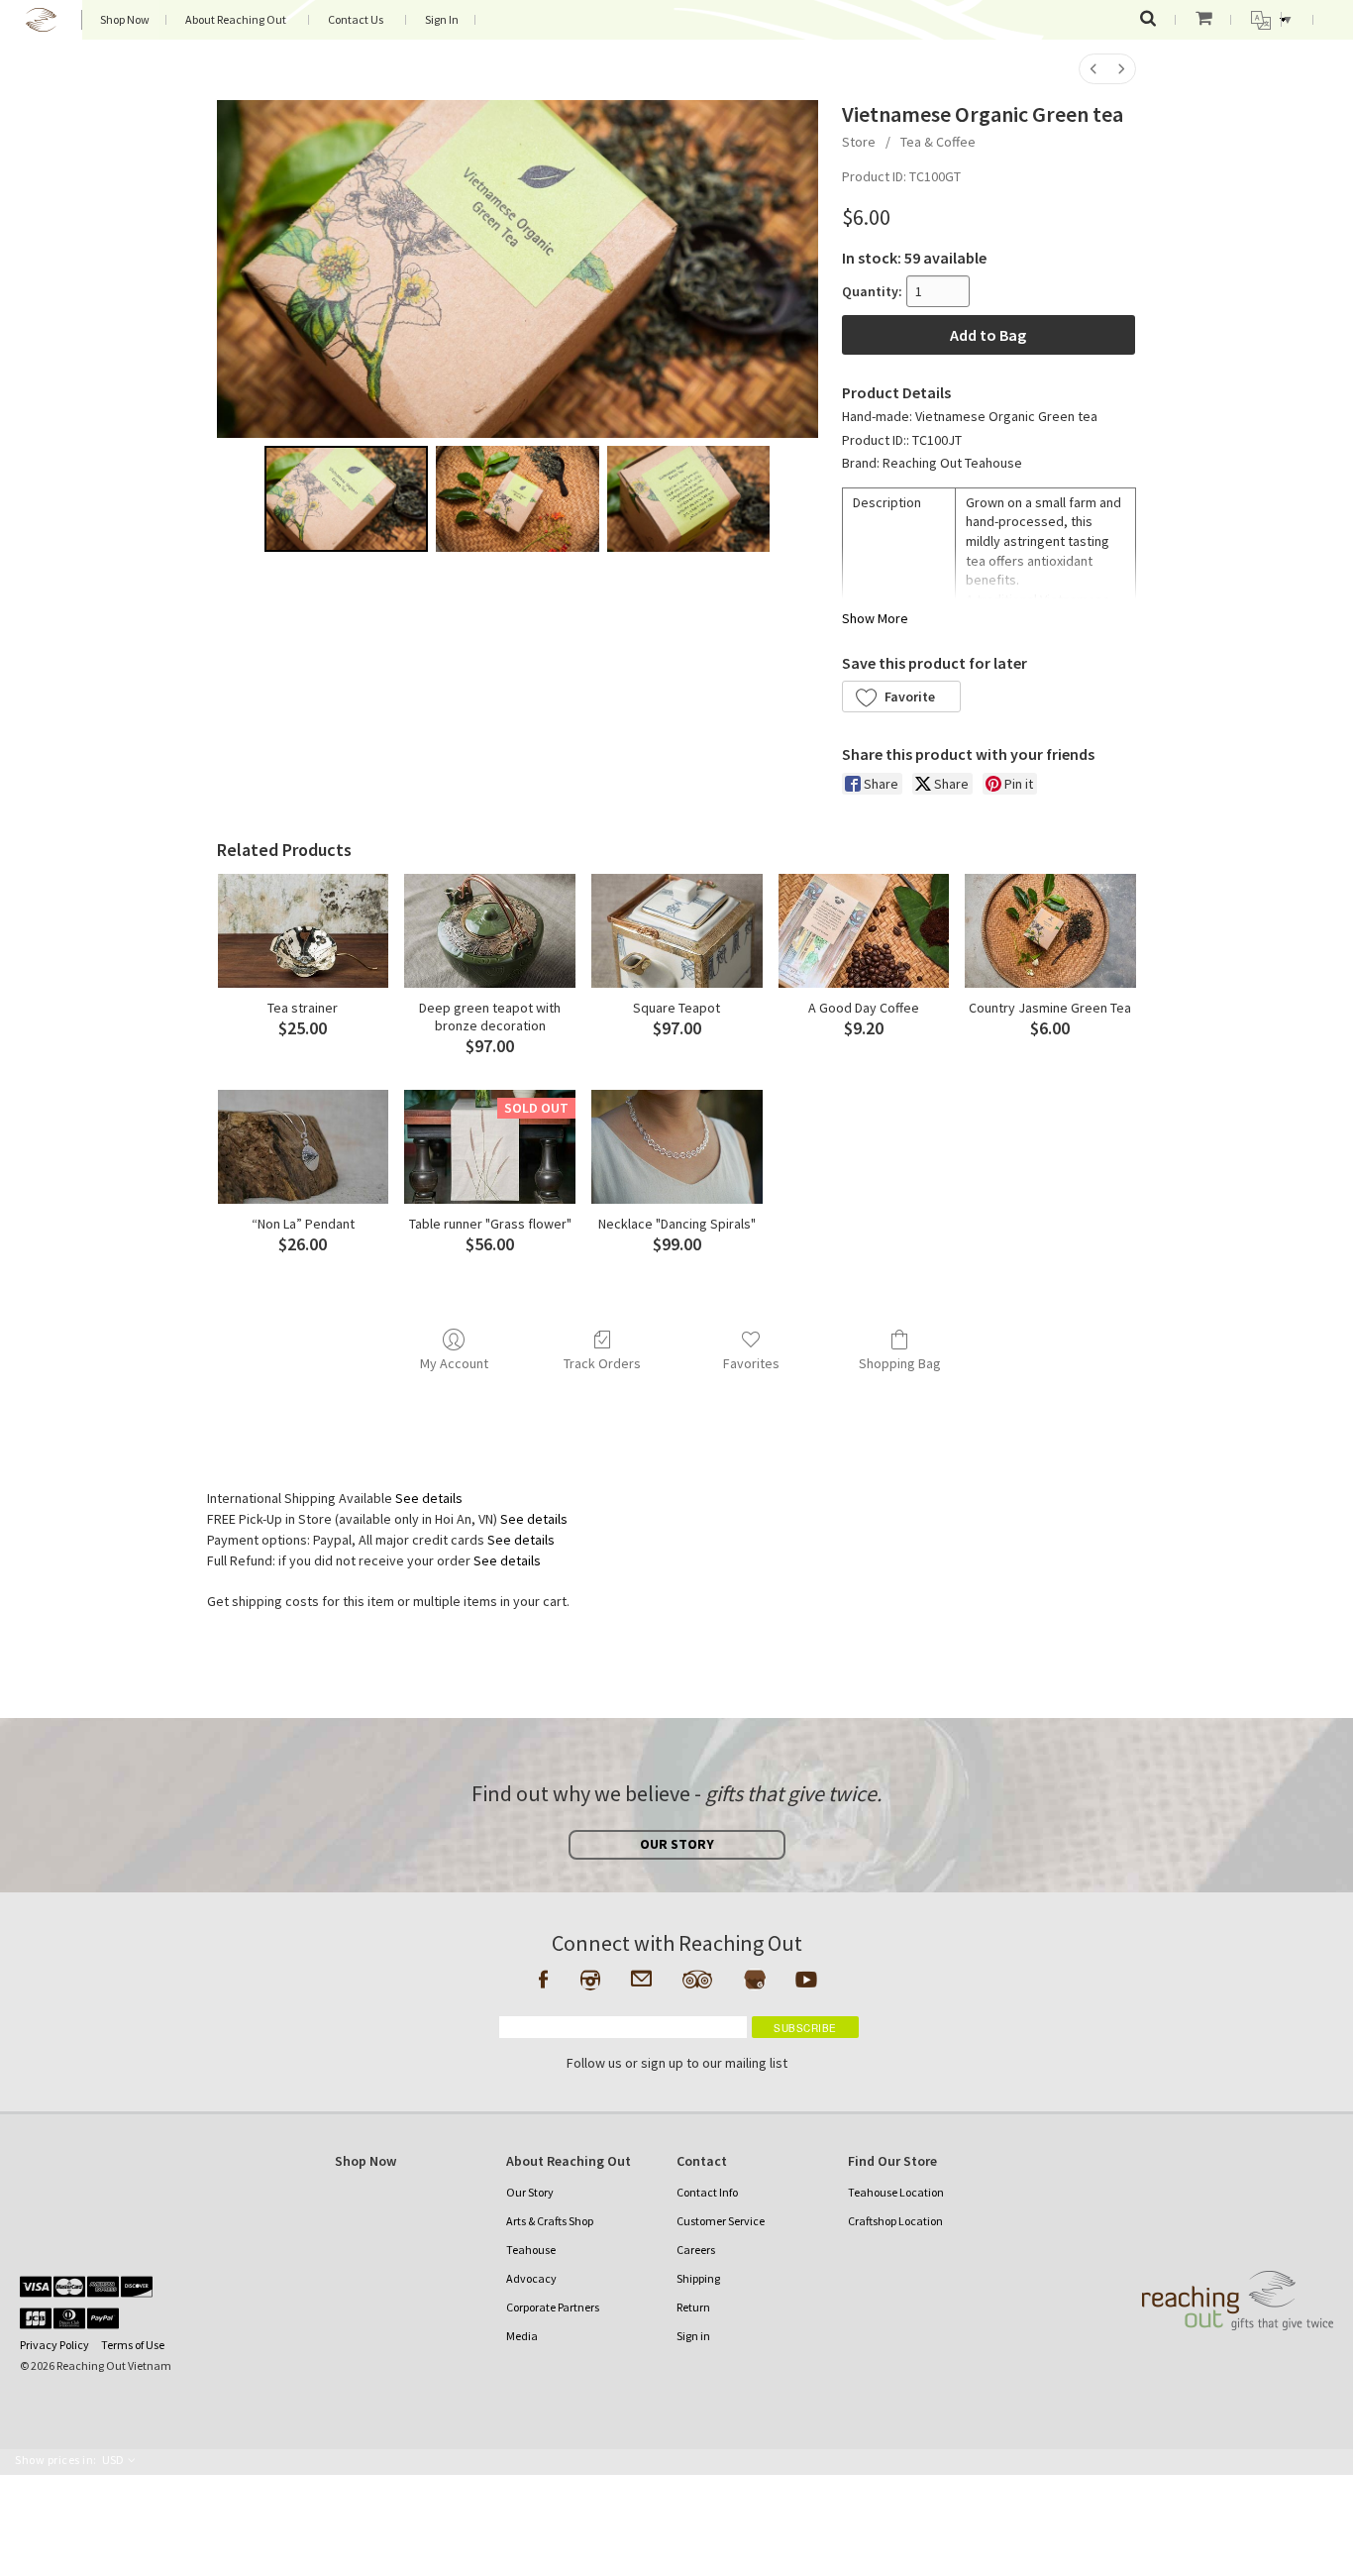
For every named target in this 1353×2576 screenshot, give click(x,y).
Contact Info (707, 2192)
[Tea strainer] (304, 931)
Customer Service (721, 2221)
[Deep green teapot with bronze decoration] (490, 931)
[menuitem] (1093, 69)
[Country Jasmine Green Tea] (1050, 931)
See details (429, 1498)
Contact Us (356, 19)
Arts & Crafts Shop (550, 2221)
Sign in (693, 2336)
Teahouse (531, 2250)
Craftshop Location (895, 2221)
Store (859, 142)
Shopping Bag (900, 1363)
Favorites (751, 1363)
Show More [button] (875, 618)
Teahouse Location (896, 2192)
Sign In (442, 19)
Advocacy (531, 2278)
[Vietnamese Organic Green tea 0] (346, 499)
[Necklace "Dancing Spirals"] (677, 1147)
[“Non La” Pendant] (304, 1147)
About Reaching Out (236, 19)
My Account (454, 1363)
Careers (696, 2250)
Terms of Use (133, 2345)
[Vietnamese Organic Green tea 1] (518, 499)
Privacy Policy (54, 2345)
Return (693, 2307)
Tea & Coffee (938, 142)
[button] (901, 697)
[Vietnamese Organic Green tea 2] (689, 499)
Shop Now (125, 19)
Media (522, 2336)
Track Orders (602, 1363)
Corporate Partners (553, 2307)
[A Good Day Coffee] (864, 931)
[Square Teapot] (677, 931)
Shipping (698, 2278)
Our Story (530, 2192)
